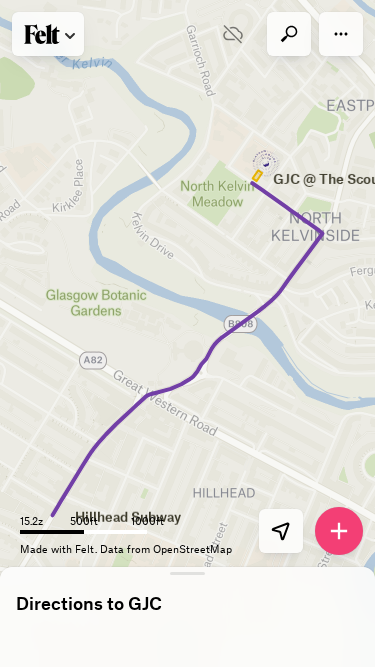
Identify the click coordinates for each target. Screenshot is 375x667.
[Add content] (339, 531)
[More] (341, 34)
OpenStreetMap (192, 548)
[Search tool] (289, 34)
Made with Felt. (60, 548)
